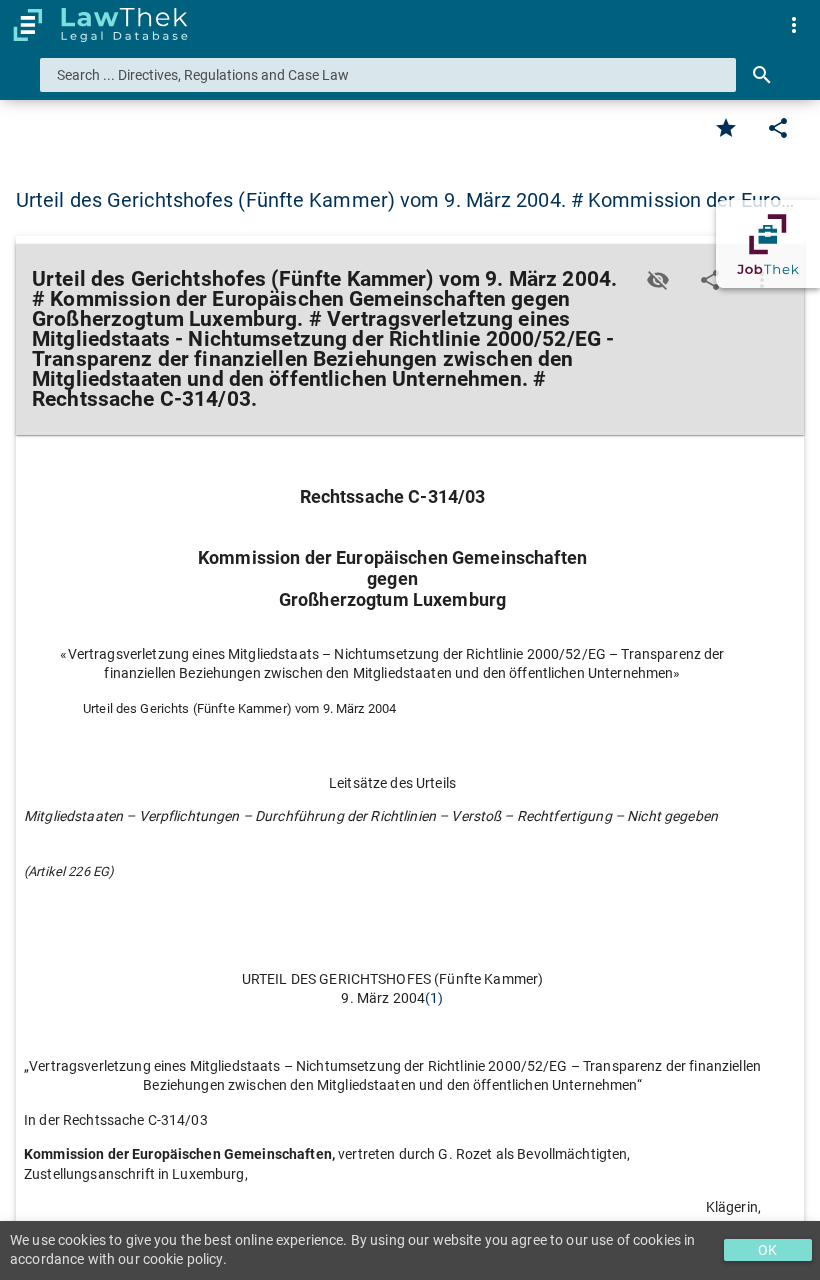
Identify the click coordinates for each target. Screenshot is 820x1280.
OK (767, 1250)
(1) (434, 998)
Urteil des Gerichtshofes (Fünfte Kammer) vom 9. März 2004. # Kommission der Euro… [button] (405, 200)
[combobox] (388, 75)
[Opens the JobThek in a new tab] (768, 244)
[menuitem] (794, 25)
